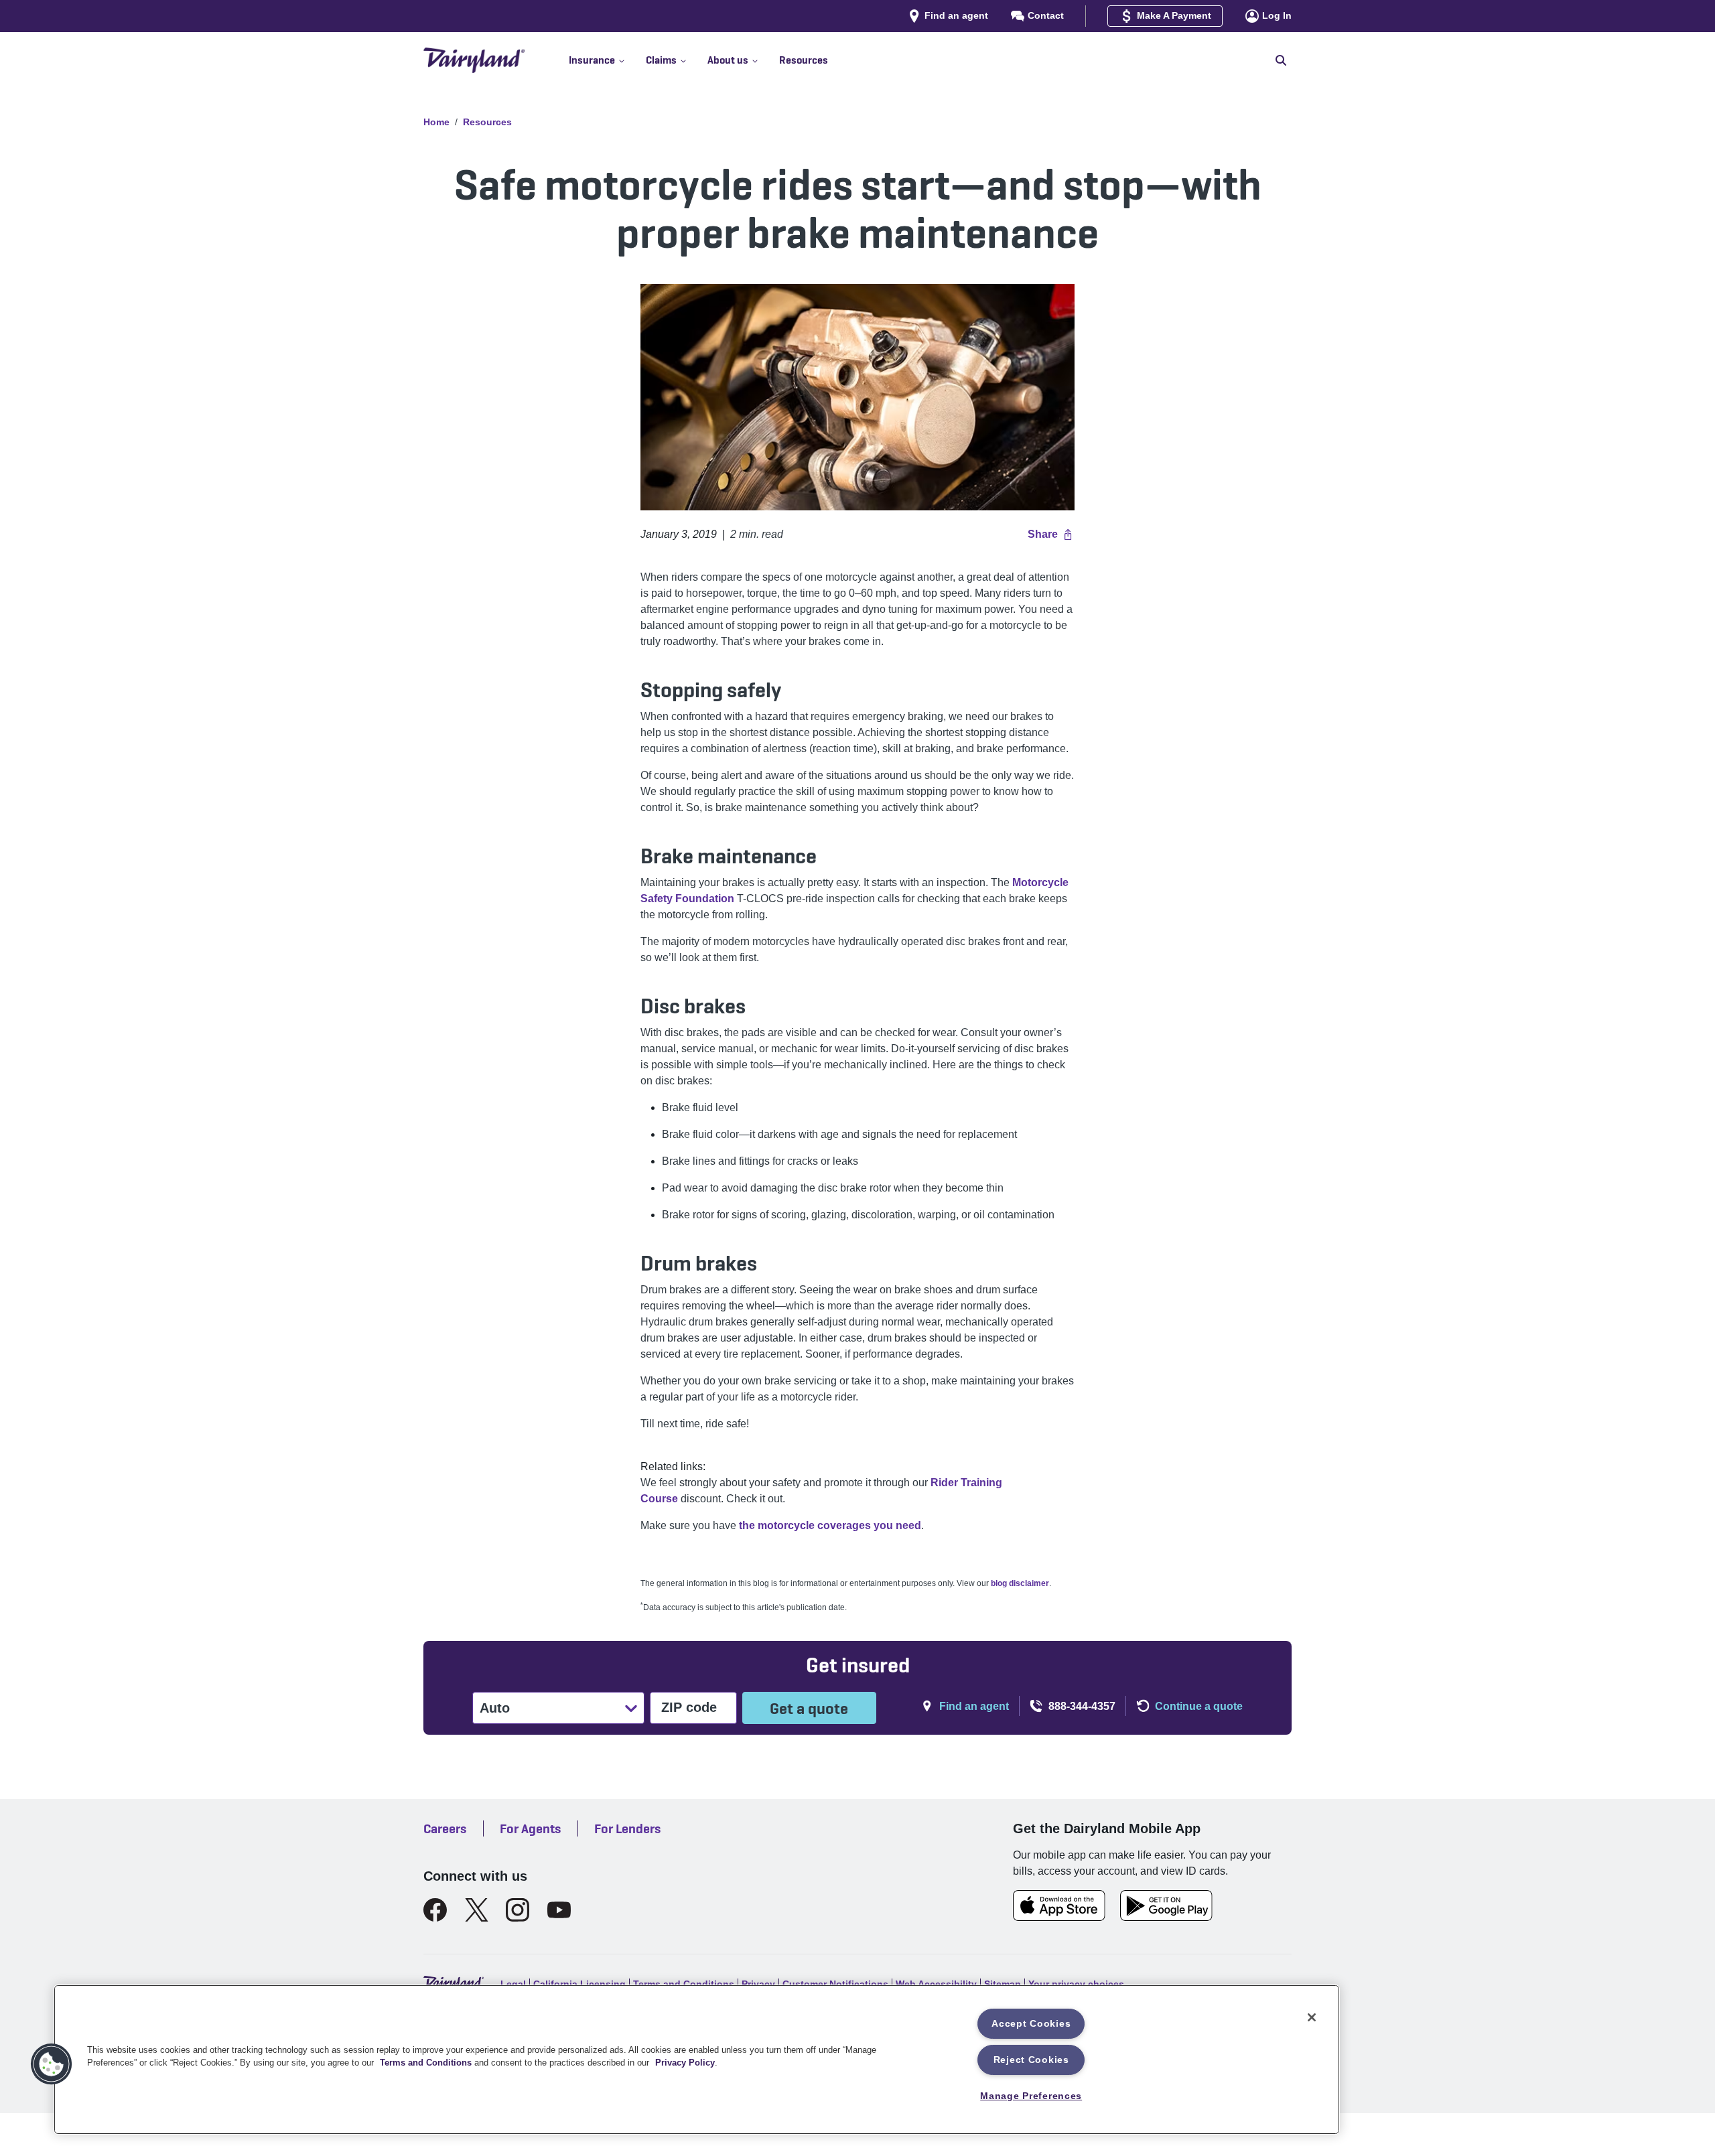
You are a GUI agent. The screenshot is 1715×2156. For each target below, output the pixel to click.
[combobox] (481, 1708)
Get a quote (809, 1708)
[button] (607, 60)
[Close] (1312, 2017)
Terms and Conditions (426, 2063)
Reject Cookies (1031, 2060)
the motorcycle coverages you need (830, 1525)
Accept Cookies (1031, 2023)
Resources (487, 122)
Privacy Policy (685, 2063)
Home (436, 122)
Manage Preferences (1031, 2096)
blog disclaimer (1020, 1583)
